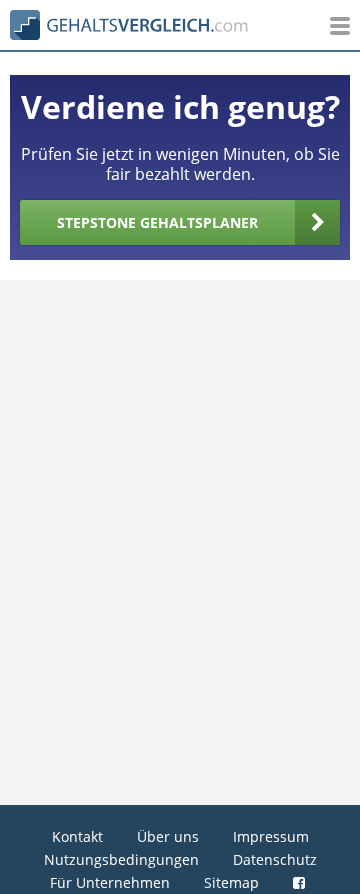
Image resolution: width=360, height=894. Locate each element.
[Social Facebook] (301, 882)
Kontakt (77, 836)
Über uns (168, 836)
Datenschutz (275, 859)
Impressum (271, 836)
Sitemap (231, 882)
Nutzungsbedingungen (121, 859)
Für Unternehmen (110, 882)
